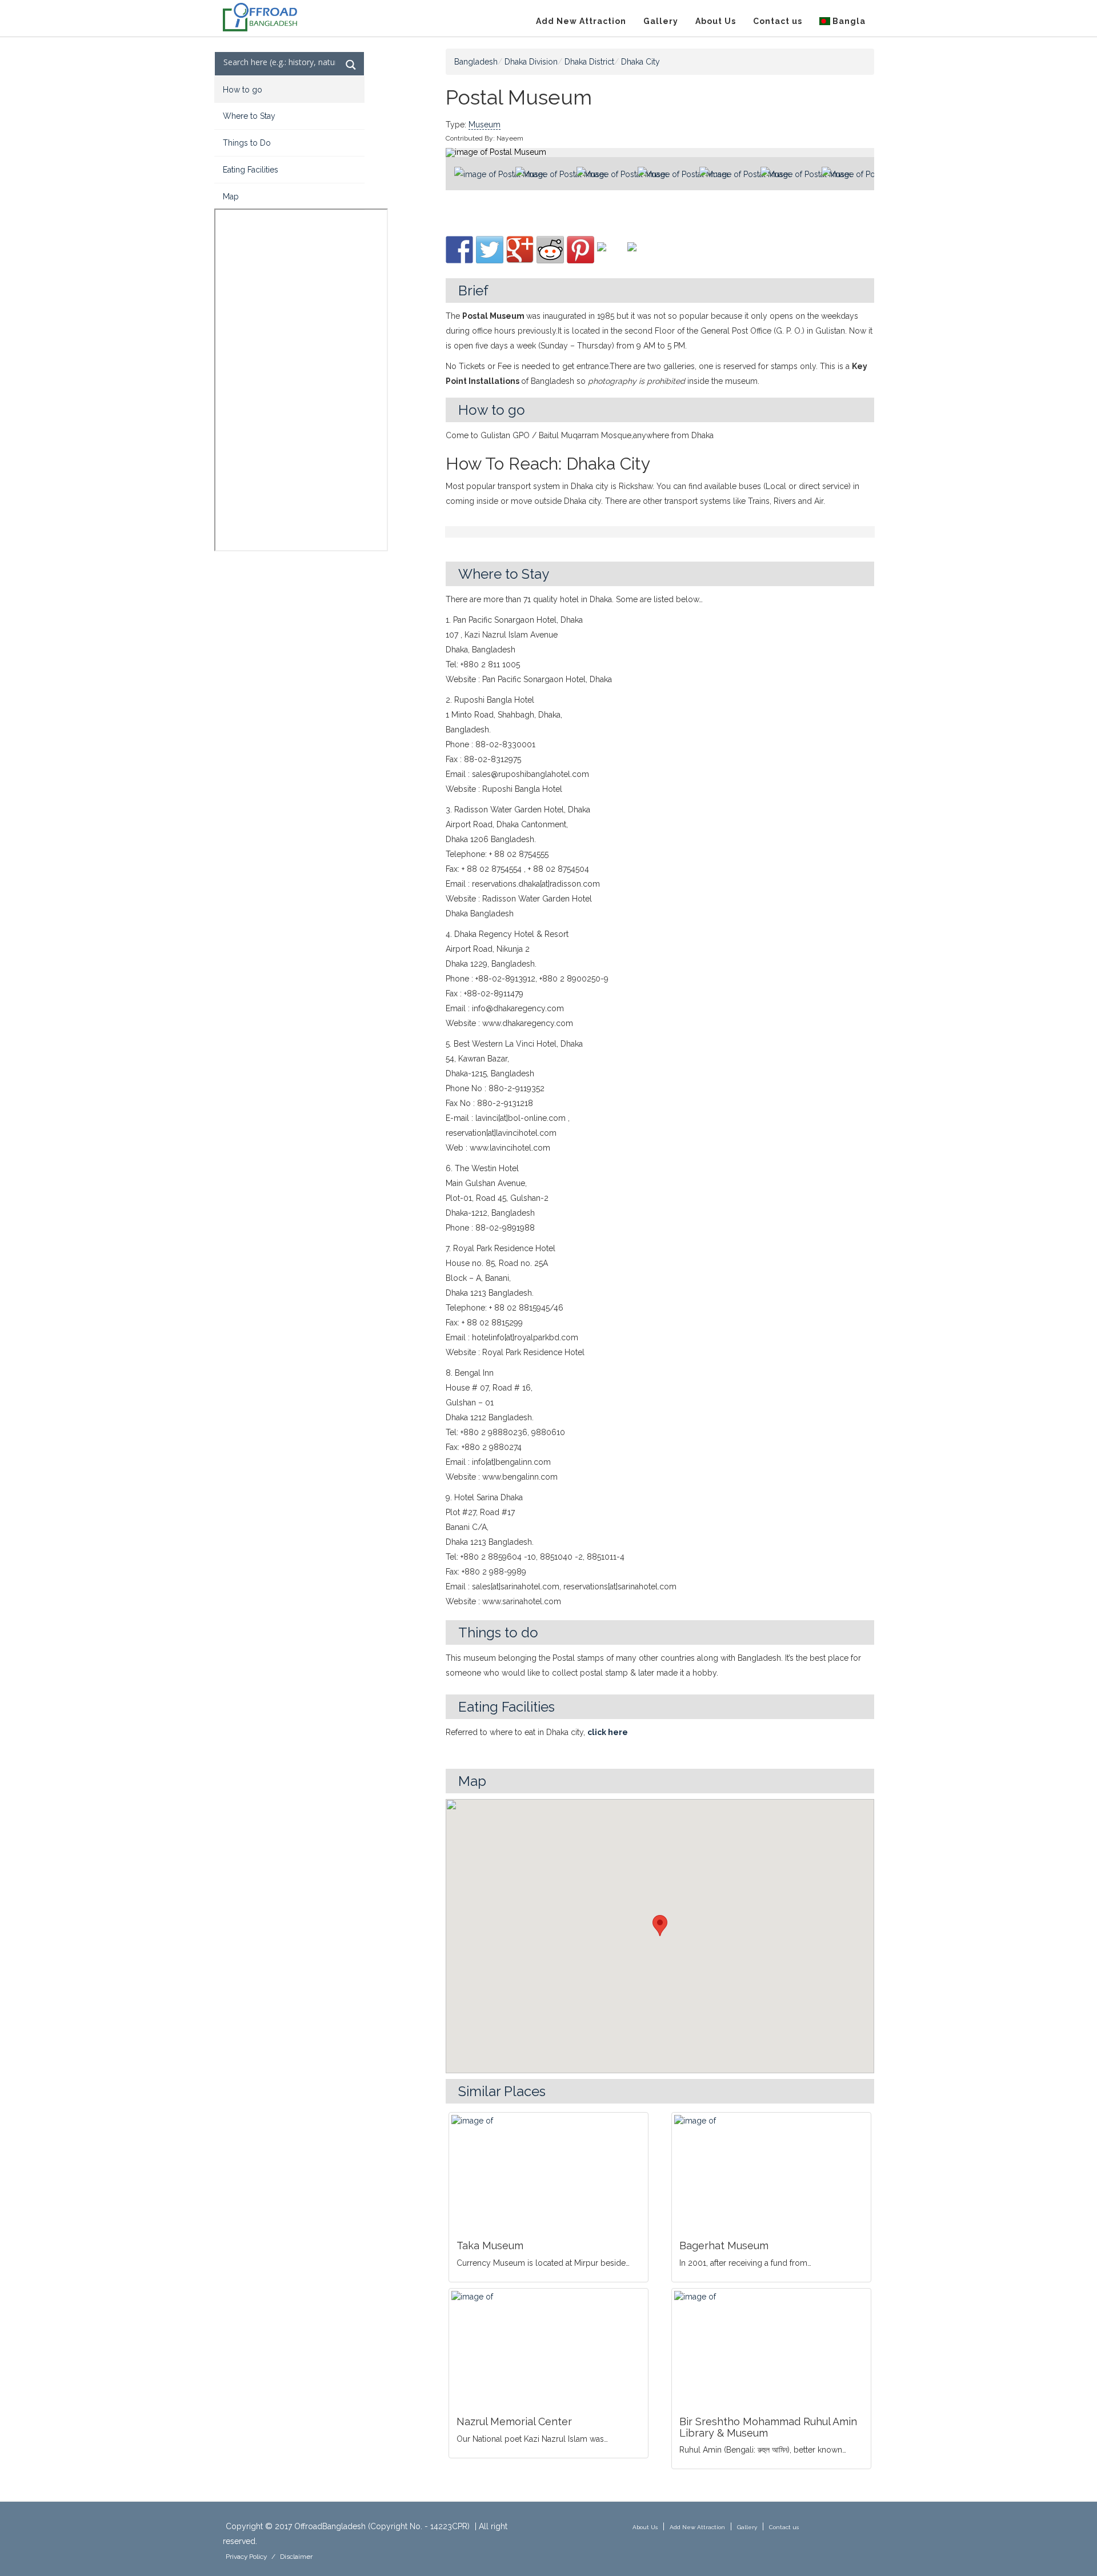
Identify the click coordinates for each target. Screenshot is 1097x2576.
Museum (485, 125)
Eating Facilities (251, 170)
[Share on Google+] (520, 250)
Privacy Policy (246, 2557)
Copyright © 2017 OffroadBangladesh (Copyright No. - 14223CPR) (348, 2526)
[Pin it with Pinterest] (580, 250)
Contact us (778, 21)
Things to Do (247, 143)
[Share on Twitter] (490, 250)
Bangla (848, 21)
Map (231, 197)
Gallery (661, 21)
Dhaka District (589, 62)
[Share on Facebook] (459, 250)
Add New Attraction (581, 21)
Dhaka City (640, 62)
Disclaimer (296, 2557)
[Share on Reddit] (550, 250)
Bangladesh (476, 62)
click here (608, 1732)
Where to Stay (249, 116)
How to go (243, 90)
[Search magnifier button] (351, 65)
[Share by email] (641, 256)
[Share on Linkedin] (611, 256)
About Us (716, 21)
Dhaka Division (531, 62)
